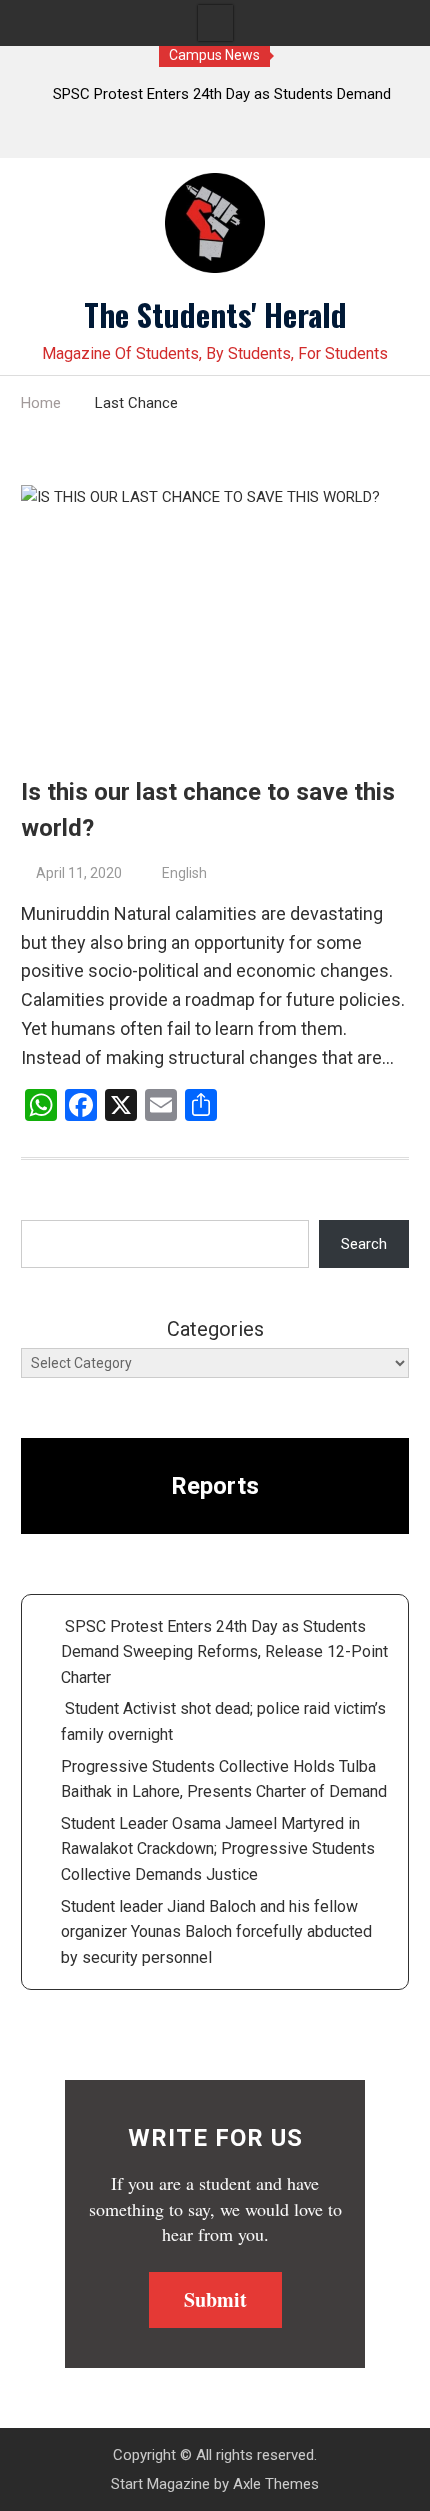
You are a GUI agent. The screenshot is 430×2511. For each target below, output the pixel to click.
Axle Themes (276, 2484)
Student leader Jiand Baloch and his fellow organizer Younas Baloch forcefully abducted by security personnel (216, 1932)
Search (364, 1244)
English (184, 873)
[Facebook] (214, 137)
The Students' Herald (215, 314)
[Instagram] (253, 137)
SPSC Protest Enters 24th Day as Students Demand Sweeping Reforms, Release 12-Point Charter (224, 1652)
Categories (215, 1329)
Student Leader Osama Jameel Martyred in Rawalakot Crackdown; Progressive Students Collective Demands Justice (218, 1849)
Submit (215, 2299)
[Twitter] (175, 137)
